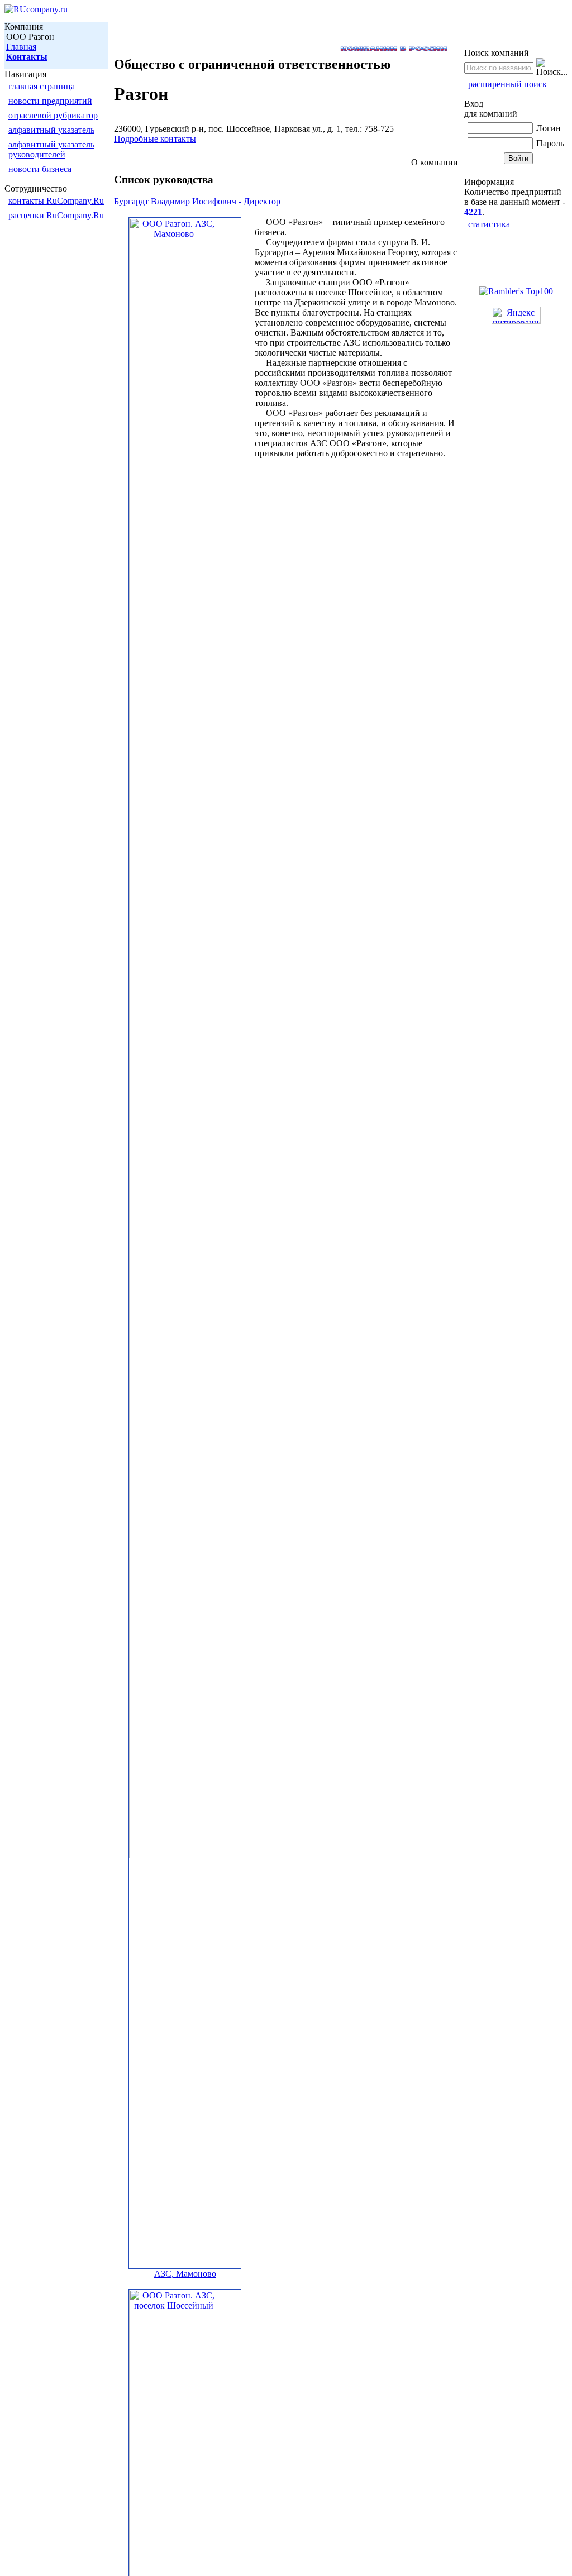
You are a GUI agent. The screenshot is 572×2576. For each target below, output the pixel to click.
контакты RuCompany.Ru (56, 201)
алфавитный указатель (51, 130)
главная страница (42, 86)
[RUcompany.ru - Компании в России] (36, 9)
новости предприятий (50, 101)
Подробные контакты (155, 139)
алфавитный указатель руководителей (51, 149)
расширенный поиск (507, 84)
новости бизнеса (40, 169)
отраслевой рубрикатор (53, 115)
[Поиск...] (552, 68)
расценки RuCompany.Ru (56, 215)
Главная (21, 47)
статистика (489, 224)
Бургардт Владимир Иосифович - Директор (197, 201)
